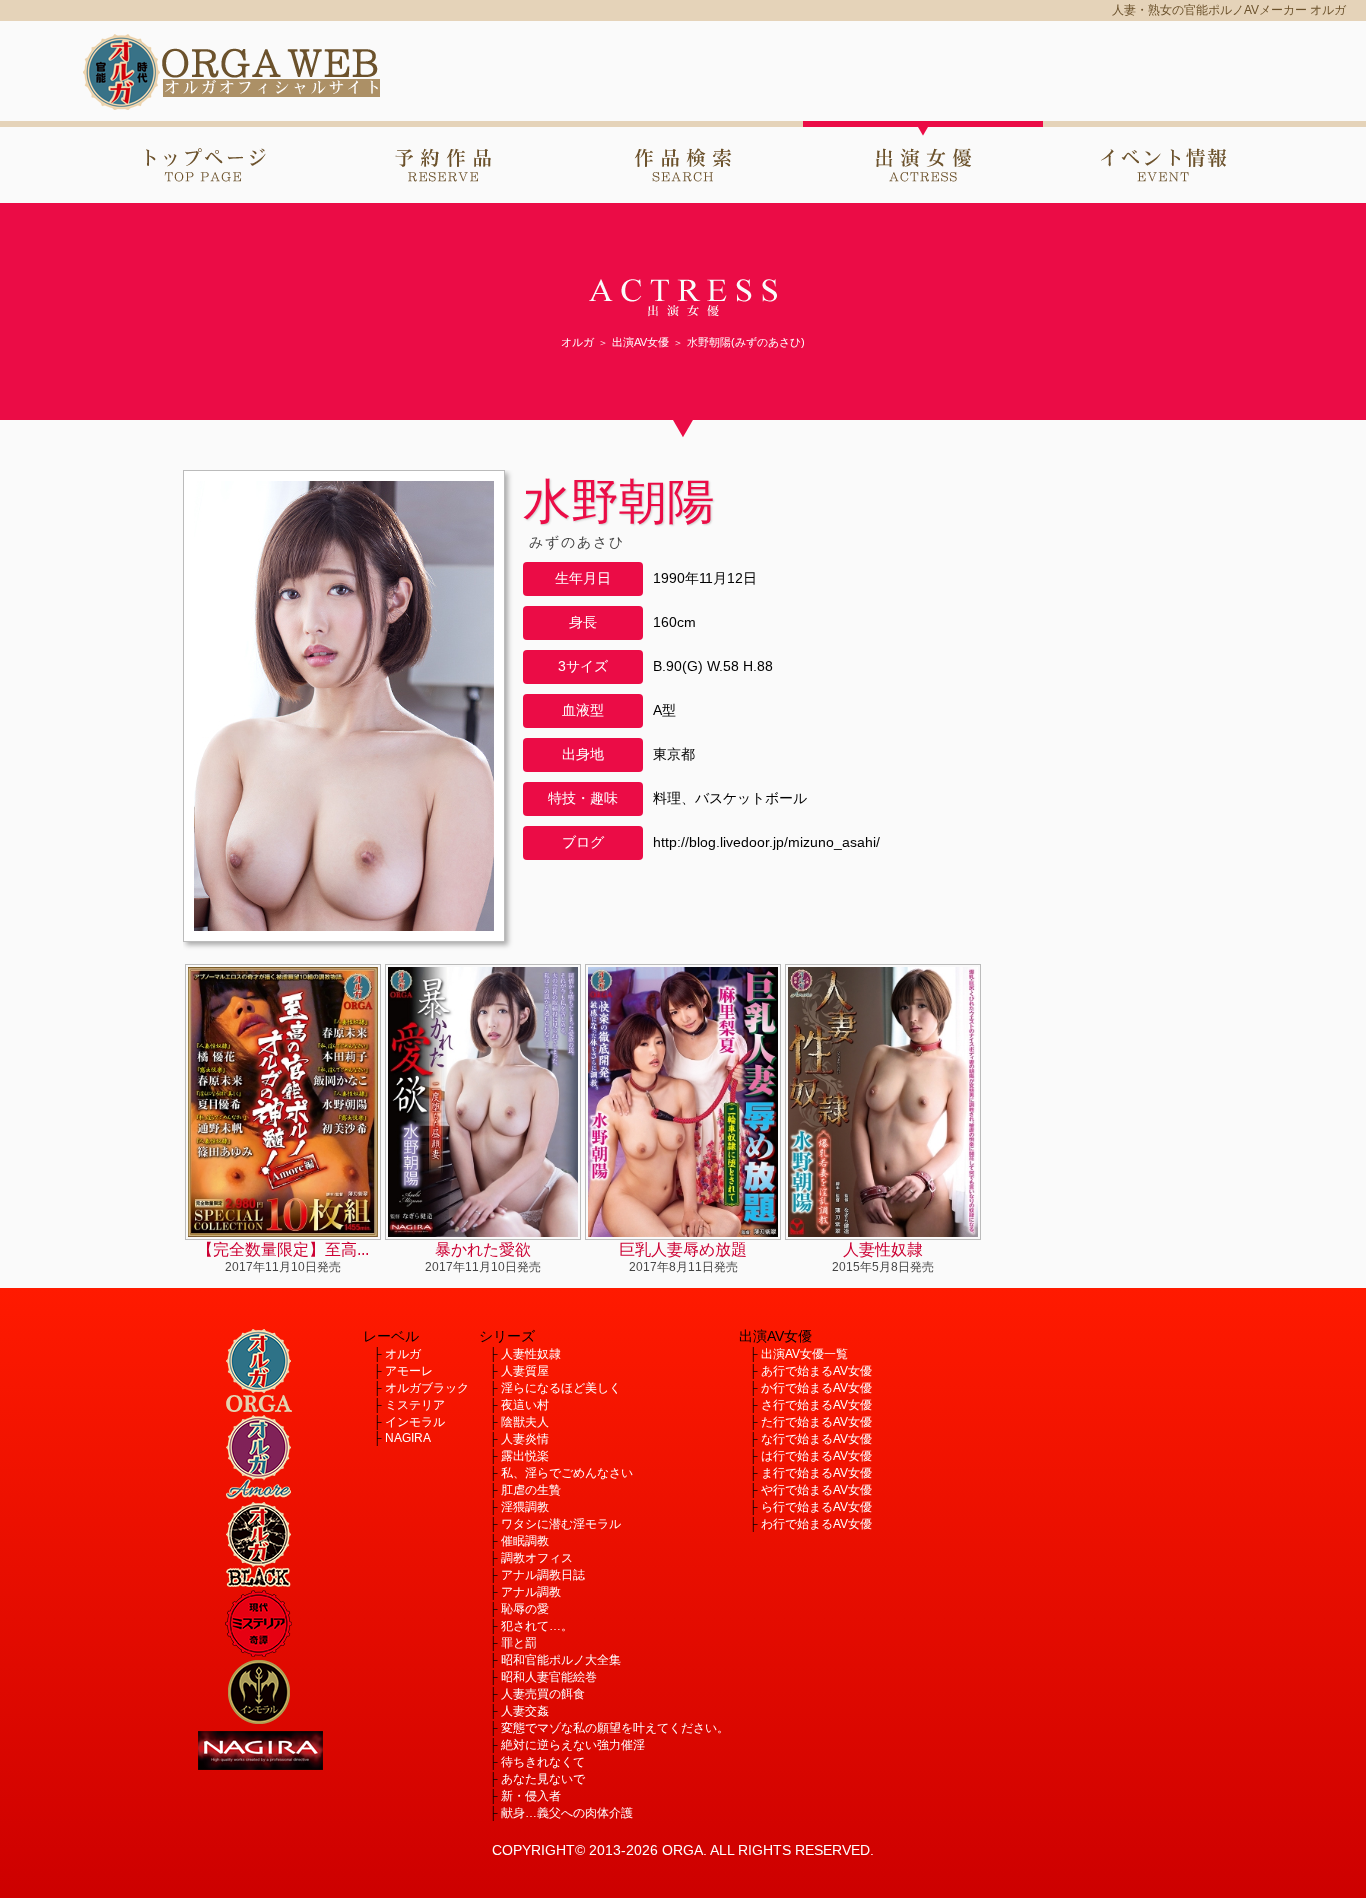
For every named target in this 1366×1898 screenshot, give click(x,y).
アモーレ (409, 1371)
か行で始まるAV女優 (816, 1388)
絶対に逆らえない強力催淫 (573, 1745)
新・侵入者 (531, 1796)
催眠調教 (525, 1541)
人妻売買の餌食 (543, 1694)
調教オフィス (537, 1558)
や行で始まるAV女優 (816, 1490)
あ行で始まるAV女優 (816, 1371)
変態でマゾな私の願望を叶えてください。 (615, 1728)
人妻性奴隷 (531, 1354)
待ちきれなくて (543, 1762)
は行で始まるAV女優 (816, 1456)
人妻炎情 (525, 1439)
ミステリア (415, 1405)
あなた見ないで (543, 1779)
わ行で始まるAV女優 (816, 1524)
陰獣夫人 (525, 1422)
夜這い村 (525, 1405)
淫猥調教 (525, 1507)
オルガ (403, 1354)
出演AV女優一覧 (804, 1354)
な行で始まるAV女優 (816, 1439)
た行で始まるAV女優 (816, 1422)
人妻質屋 (525, 1371)
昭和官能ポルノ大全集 (561, 1660)
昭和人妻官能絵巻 (549, 1677)
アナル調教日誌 (543, 1575)
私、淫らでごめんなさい (567, 1473)
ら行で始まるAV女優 (816, 1507)
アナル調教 (531, 1592)
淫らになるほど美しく (561, 1388)
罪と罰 (519, 1643)
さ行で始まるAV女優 (816, 1405)
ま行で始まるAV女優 (816, 1473)
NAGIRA (408, 1438)
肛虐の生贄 (531, 1490)
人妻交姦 (525, 1711)
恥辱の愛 (525, 1609)
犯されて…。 (537, 1626)
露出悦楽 (525, 1456)
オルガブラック (427, 1388)
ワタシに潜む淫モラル (561, 1524)
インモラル (415, 1422)
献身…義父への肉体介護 (567, 1813)
